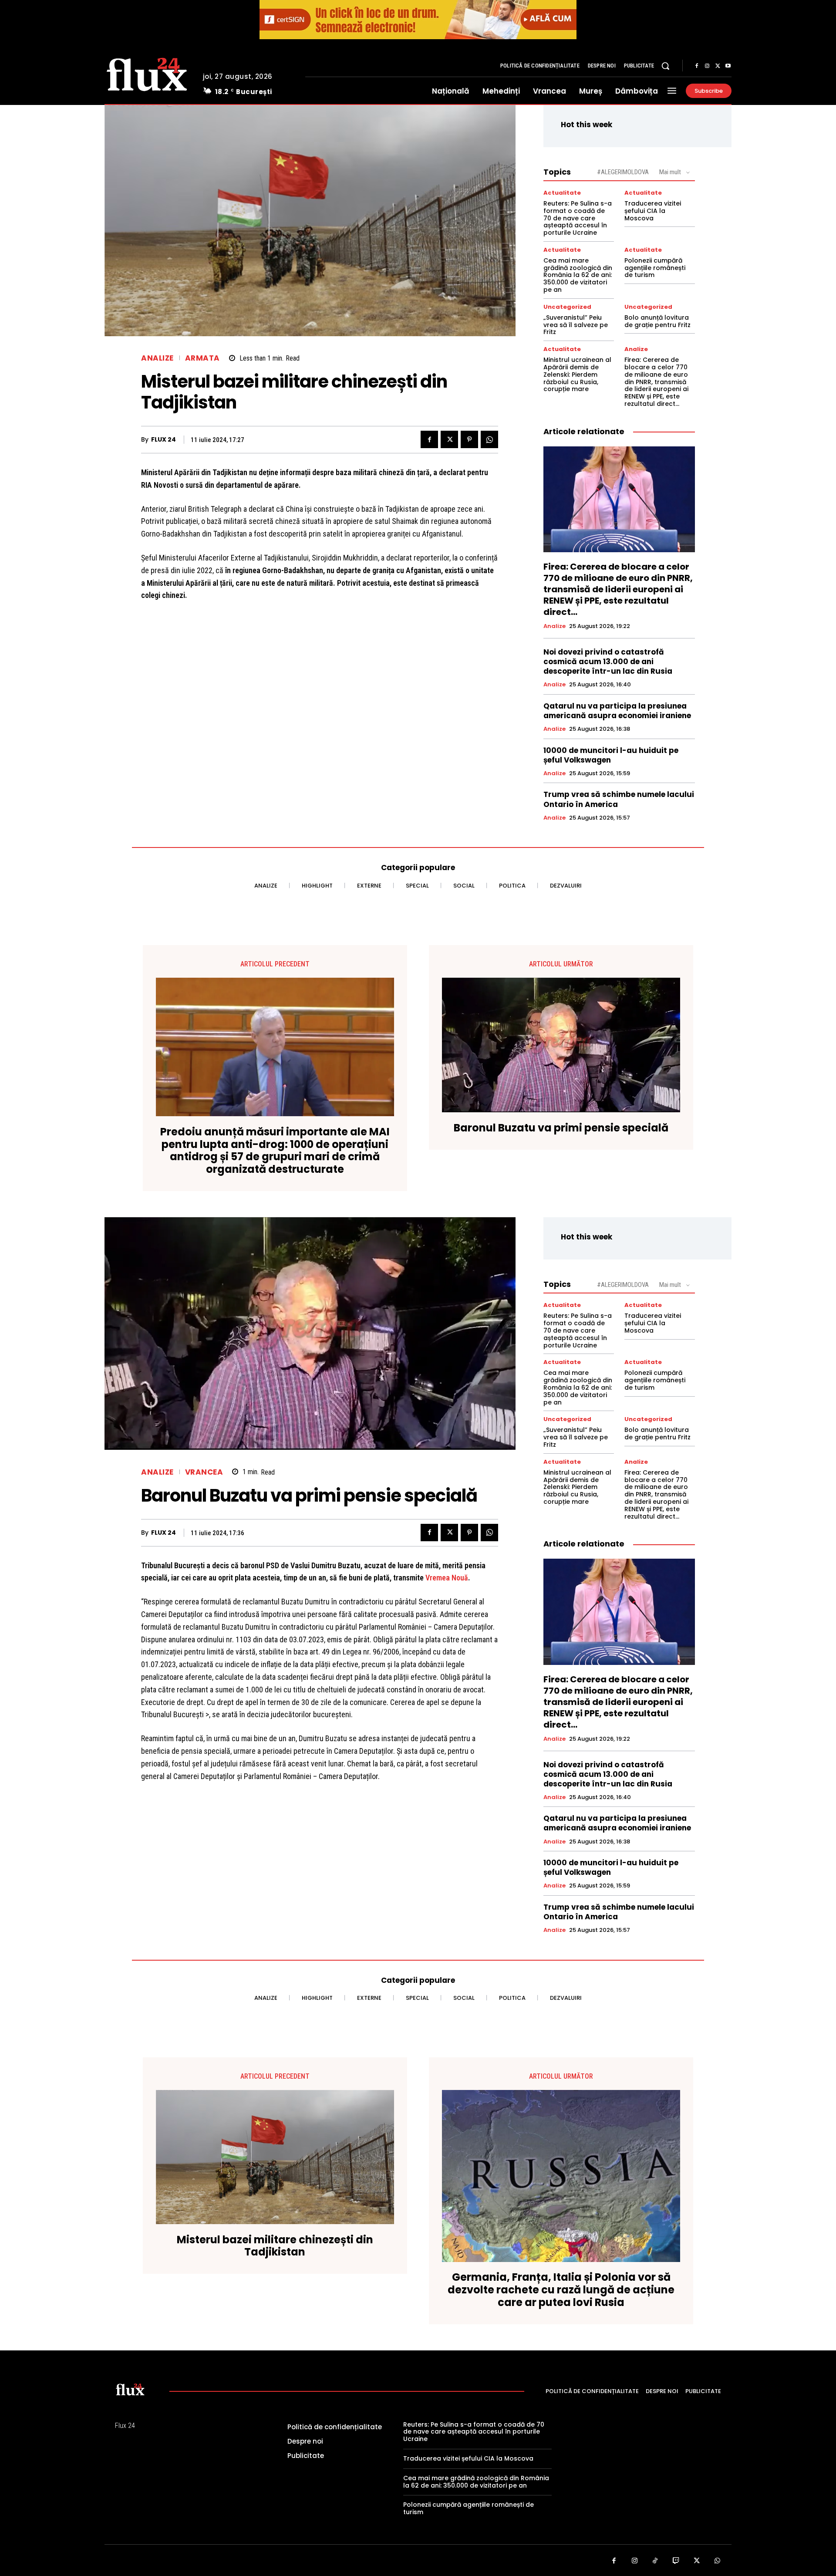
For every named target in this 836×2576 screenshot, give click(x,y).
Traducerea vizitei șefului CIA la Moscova (653, 211)
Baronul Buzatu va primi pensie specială (561, 1128)
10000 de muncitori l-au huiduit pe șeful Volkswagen (611, 755)
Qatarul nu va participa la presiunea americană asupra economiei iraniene (617, 711)
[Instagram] (707, 66)
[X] (718, 66)
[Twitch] (676, 2561)
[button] (665, 66)
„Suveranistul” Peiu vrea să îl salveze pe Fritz (576, 325)
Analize (157, 358)
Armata (202, 358)
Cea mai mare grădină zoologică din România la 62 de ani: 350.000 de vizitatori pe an (578, 275)
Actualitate (562, 193)
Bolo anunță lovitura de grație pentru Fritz (657, 321)
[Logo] (147, 73)
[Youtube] (728, 66)
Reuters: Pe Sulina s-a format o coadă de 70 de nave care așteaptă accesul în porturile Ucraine (578, 218)
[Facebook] (697, 66)
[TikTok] (655, 2561)
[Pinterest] (469, 439)
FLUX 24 (163, 440)
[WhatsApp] (489, 439)
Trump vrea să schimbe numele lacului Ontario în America (619, 799)
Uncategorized (567, 307)
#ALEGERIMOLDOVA (623, 172)
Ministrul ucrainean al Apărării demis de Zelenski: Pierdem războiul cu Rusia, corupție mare (577, 374)
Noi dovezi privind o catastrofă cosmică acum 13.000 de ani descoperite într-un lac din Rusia (608, 662)
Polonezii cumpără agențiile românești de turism (655, 268)
